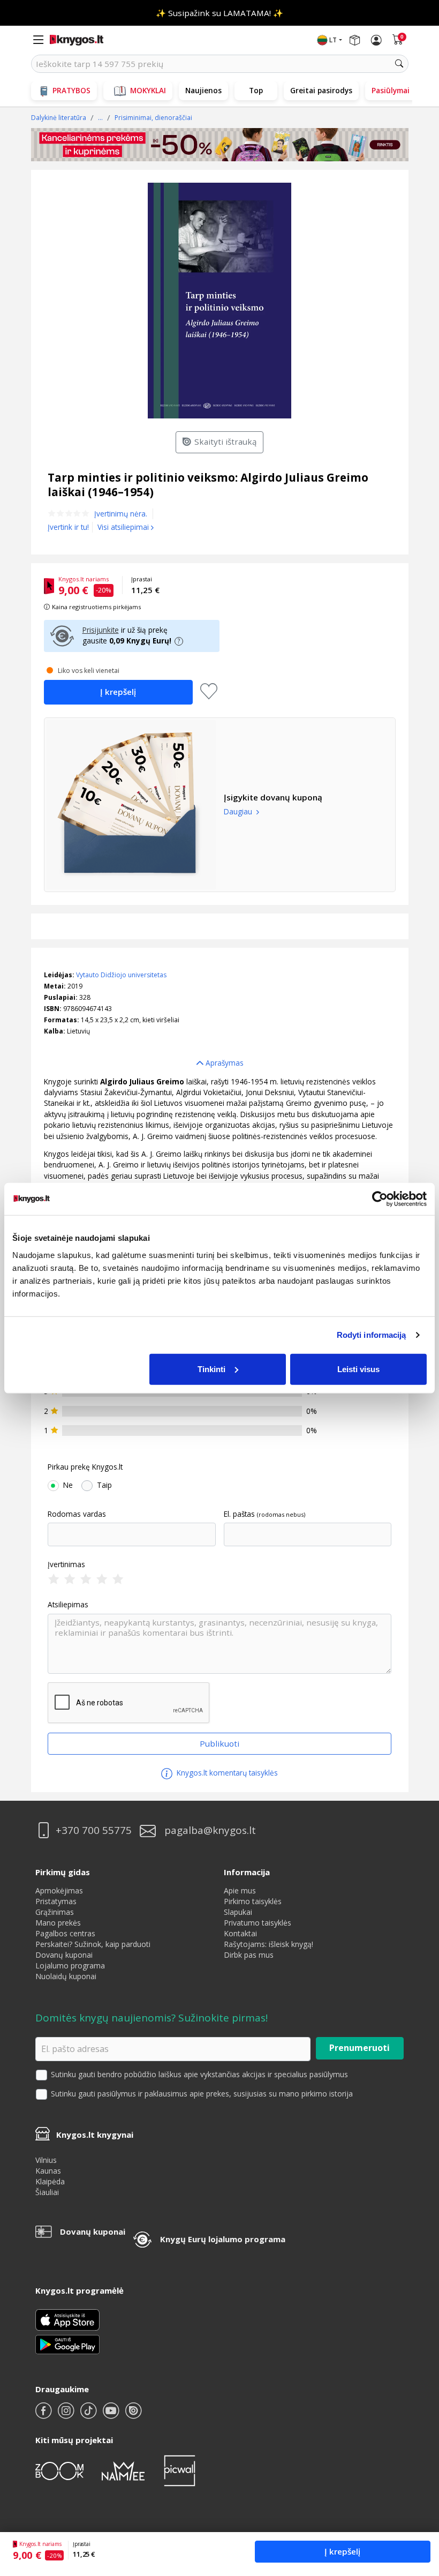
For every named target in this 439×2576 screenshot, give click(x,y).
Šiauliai (47, 2192)
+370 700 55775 (94, 1830)
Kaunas (48, 2171)
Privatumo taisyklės (258, 1923)
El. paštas (239, 1514)
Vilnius (46, 2160)
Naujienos (203, 90)
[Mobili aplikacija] (67, 2344)
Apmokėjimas (59, 1890)
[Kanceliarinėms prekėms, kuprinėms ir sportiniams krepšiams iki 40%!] (220, 145)
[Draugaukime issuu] (133, 2415)
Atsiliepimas (68, 1605)
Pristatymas (56, 1901)
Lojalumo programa (70, 1965)
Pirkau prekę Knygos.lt (85, 1467)
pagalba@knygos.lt (210, 1830)
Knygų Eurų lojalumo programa (223, 2239)
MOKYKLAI (148, 90)
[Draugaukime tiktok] (89, 2415)
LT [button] (333, 40)
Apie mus (240, 1890)
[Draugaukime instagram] (67, 2415)
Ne (68, 1485)
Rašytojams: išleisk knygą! (268, 1944)
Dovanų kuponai (64, 1955)
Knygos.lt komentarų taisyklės (226, 1773)
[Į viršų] (417, 2501)
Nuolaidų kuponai (66, 1976)
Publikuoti (219, 1743)
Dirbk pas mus (249, 1955)
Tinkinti (211, 1369)
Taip (104, 1485)
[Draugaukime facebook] (44, 2415)
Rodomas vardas (77, 1514)
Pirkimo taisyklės (253, 1901)
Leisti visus (358, 1369)
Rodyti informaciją (372, 1335)
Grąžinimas (55, 1912)
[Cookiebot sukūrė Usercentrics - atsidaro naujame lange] (380, 1199)
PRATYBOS (71, 90)
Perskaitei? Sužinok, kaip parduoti (93, 1944)
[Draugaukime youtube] (112, 2415)
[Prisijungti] (376, 40)
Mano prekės (58, 1923)
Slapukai (238, 1912)
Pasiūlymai (391, 90)
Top (256, 90)
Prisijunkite (101, 630)
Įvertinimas (66, 1564)
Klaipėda (50, 2181)
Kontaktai (240, 1933)
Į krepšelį (342, 2551)
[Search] (399, 64)
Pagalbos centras (65, 1933)
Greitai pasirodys (321, 90)
